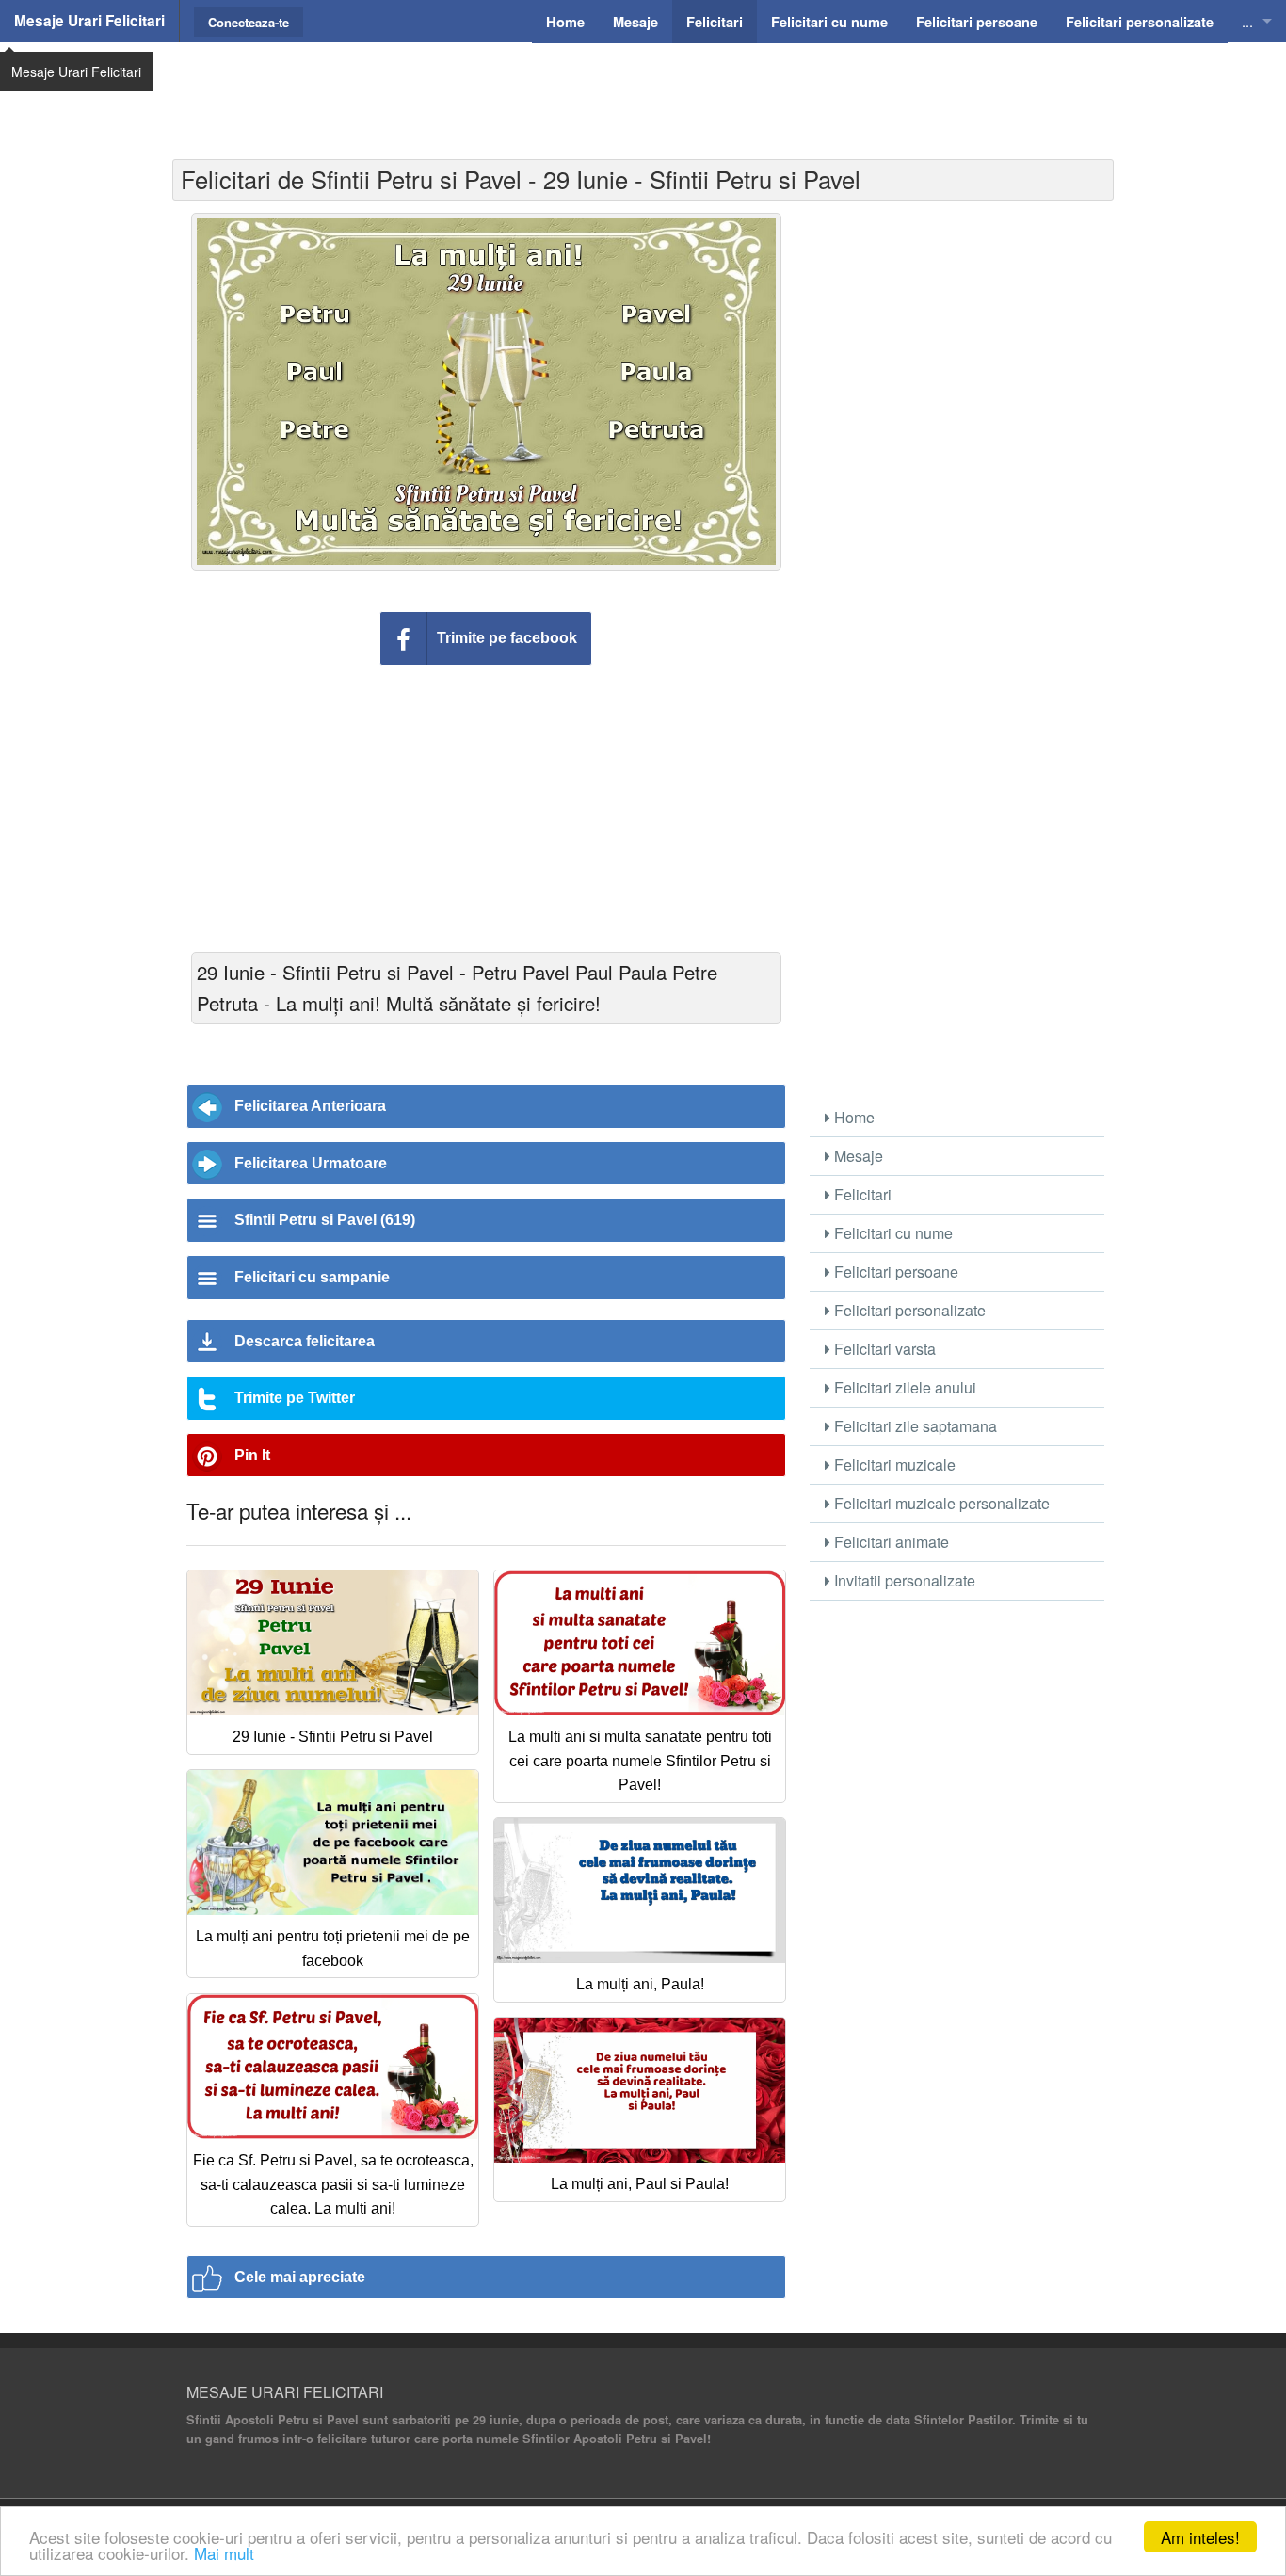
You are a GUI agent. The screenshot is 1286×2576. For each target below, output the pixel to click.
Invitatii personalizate (903, 1580)
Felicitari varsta (883, 1349)
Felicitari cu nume (892, 1233)
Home (852, 1117)
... (1247, 21)
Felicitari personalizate (908, 1310)
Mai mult (224, 2553)
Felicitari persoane (894, 1272)
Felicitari (861, 1194)
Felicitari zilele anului (903, 1387)
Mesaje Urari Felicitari (89, 21)
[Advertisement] (643, 89)
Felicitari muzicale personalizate (940, 1503)
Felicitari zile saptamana (914, 1426)
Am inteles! (1200, 2537)
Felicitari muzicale (893, 1465)
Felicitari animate (890, 1542)
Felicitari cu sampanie (312, 1277)
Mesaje (857, 1156)
